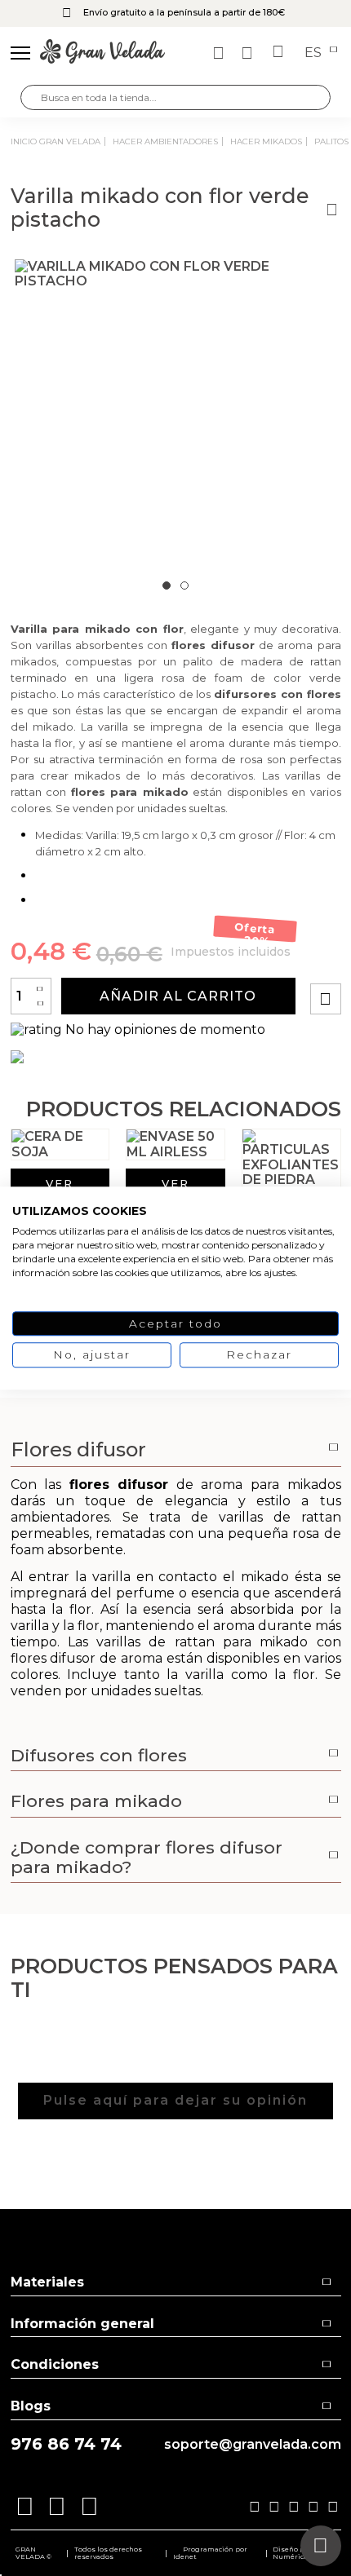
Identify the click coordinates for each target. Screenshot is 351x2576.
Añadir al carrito (178, 996)
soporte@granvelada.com (253, 2445)
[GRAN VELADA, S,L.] (102, 53)
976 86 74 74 (66, 2444)
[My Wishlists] (220, 53)
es (315, 53)
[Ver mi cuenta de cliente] (249, 53)
